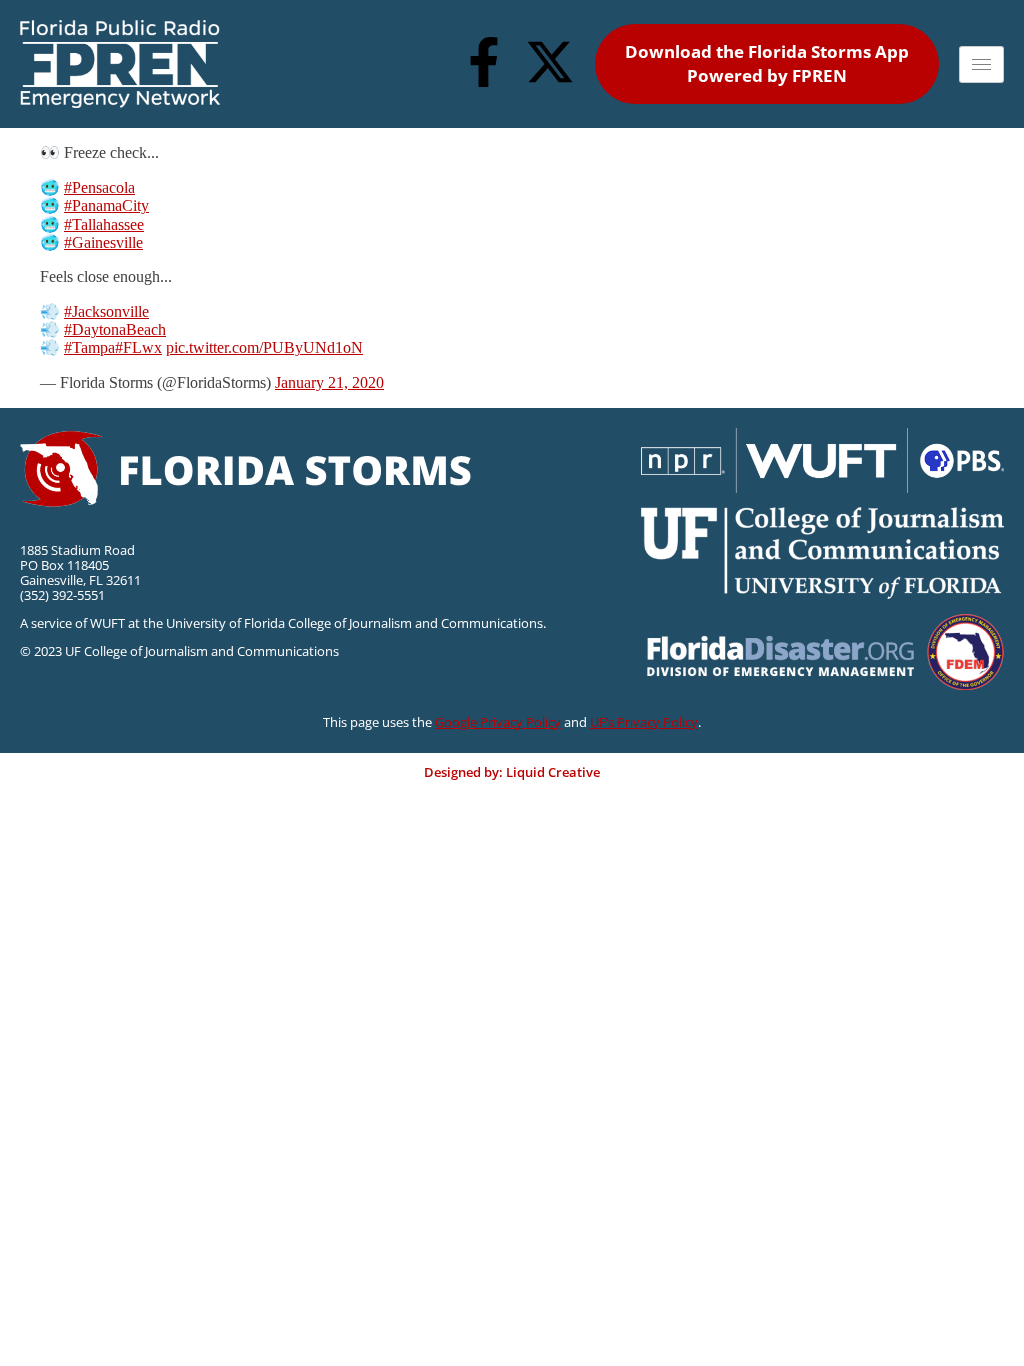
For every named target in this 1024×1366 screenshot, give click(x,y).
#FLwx (138, 347)
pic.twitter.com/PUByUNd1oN (264, 347)
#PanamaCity (106, 205)
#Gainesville (103, 242)
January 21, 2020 (329, 382)
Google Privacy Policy (498, 722)
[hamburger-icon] (981, 64)
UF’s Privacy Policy (644, 722)
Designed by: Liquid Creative (512, 772)
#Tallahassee (104, 224)
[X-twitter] (550, 62)
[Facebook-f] (484, 62)
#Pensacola (99, 187)
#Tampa (89, 347)
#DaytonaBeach (115, 329)
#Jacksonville (106, 311)
